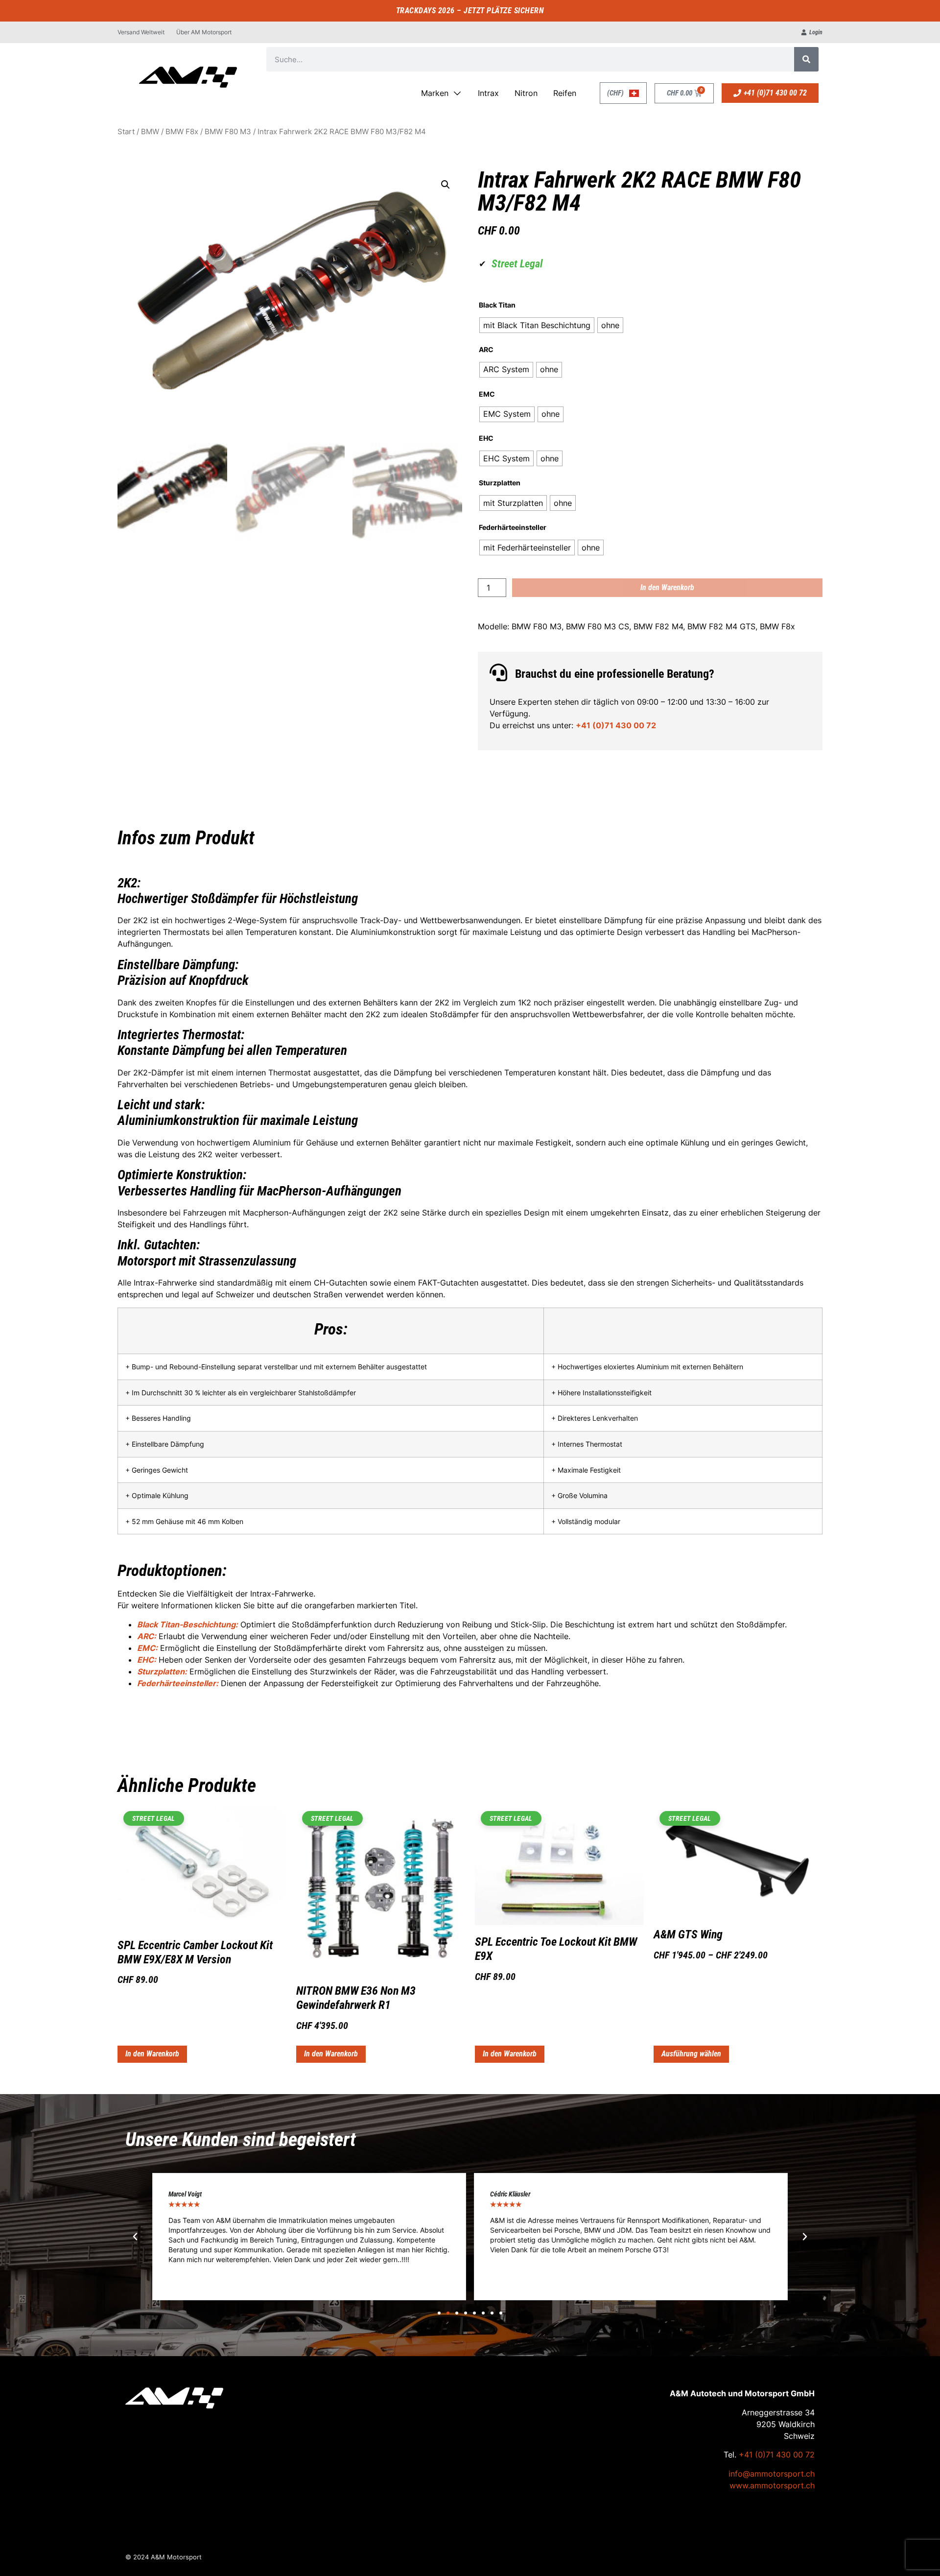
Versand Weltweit (141, 32)
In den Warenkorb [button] (152, 2054)
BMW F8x (182, 132)
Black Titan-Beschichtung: (188, 1624)
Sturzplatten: (162, 1671)
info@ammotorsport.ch (772, 2474)
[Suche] (806, 59)
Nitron (526, 93)
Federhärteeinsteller (513, 527)
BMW (150, 132)
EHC (486, 438)
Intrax (488, 93)
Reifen (565, 93)
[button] (446, 185)
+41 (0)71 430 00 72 (616, 725)
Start (126, 132)
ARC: (147, 1636)
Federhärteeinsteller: (178, 1683)
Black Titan (497, 305)
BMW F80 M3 (228, 132)
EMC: (147, 1648)
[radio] (537, 325)
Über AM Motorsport (204, 32)
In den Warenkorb (667, 587)
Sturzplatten (500, 483)
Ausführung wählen (691, 2054)
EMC (487, 394)
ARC (486, 350)
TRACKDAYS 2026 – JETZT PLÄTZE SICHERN (470, 11)
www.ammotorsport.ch (772, 2485)
